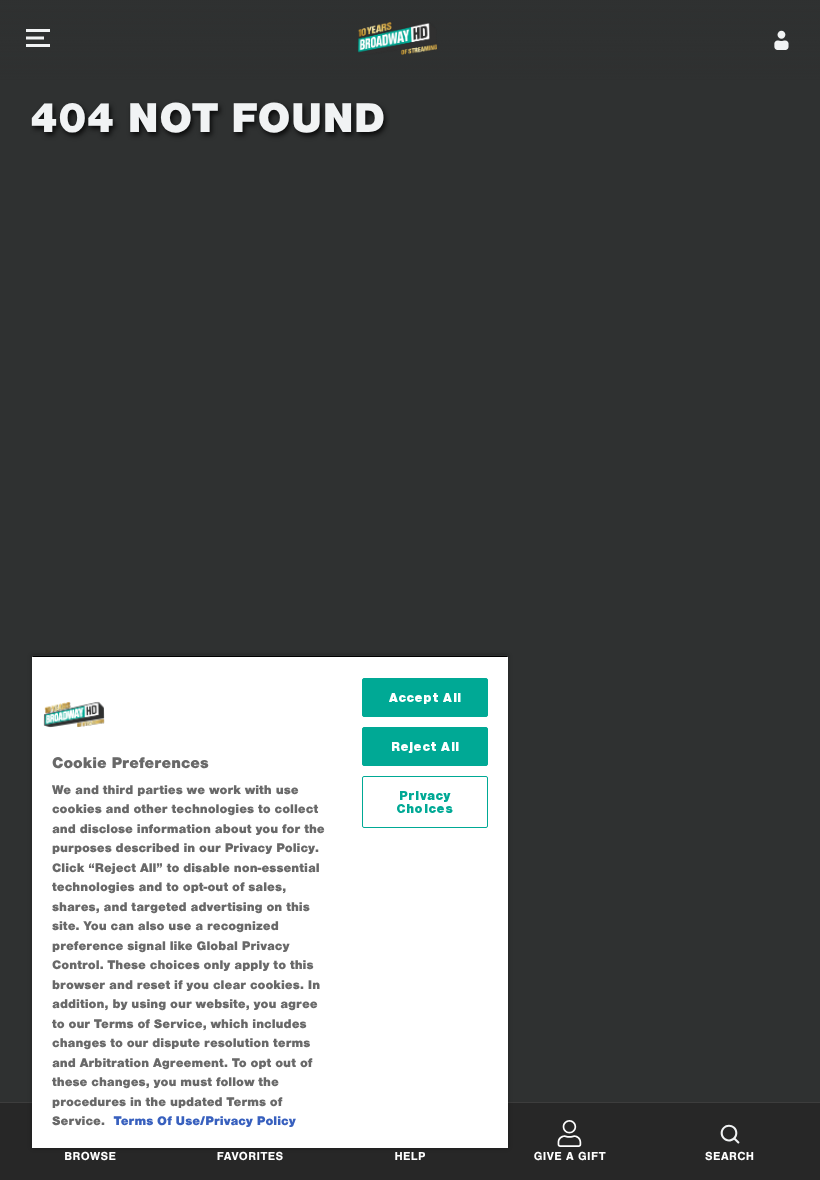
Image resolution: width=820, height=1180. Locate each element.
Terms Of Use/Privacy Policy (205, 1121)
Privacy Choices (424, 802)
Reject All (425, 746)
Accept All (425, 697)
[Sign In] (782, 40)
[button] (38, 40)
